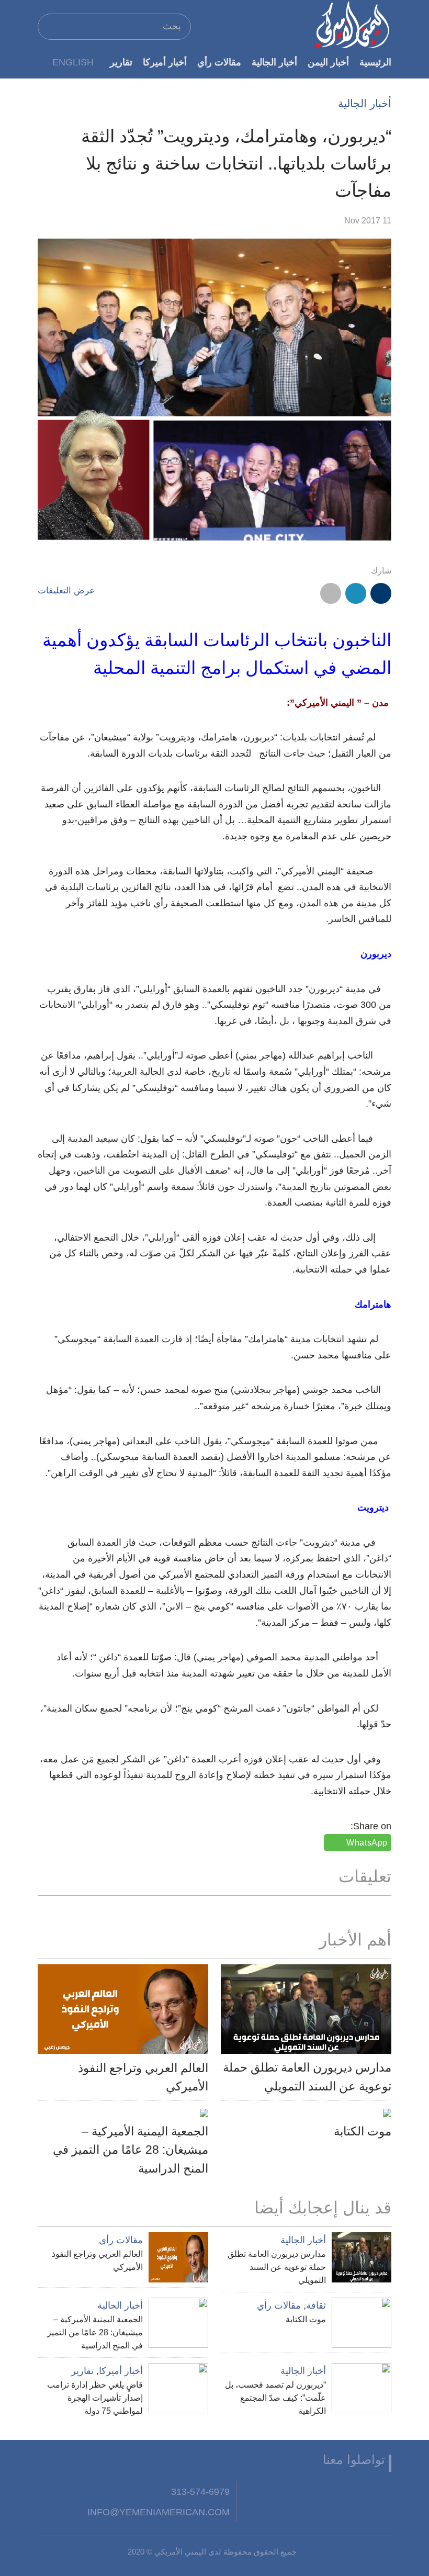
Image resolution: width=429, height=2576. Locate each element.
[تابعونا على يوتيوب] (330, 2492)
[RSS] (278, 2492)
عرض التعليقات (66, 590)
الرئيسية (375, 62)
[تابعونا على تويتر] (355, 2492)
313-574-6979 (200, 2491)
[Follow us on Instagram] (303, 2492)
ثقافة (316, 2305)
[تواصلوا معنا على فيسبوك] (381, 2492)
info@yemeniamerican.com (159, 2512)
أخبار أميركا (165, 62)
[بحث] (50, 26)
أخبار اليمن (328, 62)
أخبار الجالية (274, 62)
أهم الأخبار (355, 1940)
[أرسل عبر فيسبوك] (381, 593)
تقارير (121, 62)
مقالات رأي (219, 62)
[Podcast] (252, 2492)
